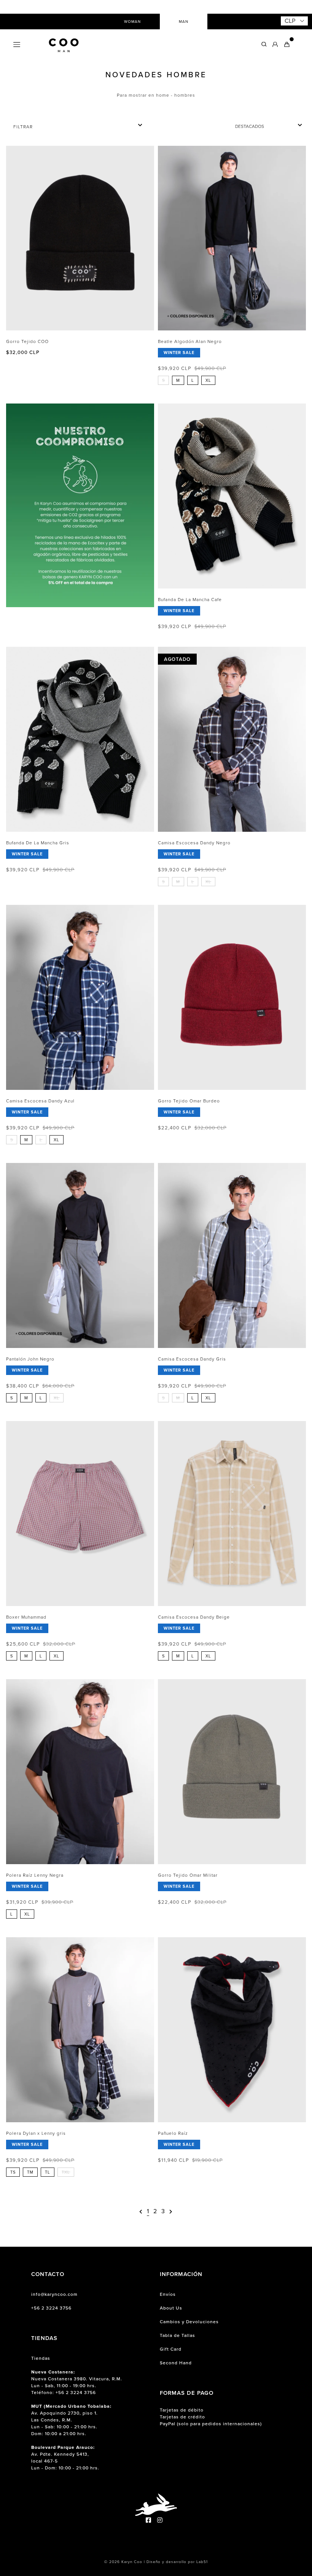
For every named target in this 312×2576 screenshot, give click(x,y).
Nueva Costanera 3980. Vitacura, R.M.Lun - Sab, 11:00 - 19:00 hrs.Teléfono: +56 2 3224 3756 (77, 2382)
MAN (184, 22)
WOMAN (132, 22)
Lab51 (202, 2562)
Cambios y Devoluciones (189, 2322)
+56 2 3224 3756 (51, 2308)
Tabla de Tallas (177, 2335)
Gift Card (171, 2349)
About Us (171, 2308)
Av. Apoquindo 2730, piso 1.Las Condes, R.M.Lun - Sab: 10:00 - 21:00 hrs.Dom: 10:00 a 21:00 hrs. (71, 2420)
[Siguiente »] (171, 2212)
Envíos (168, 2294)
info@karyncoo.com (54, 2294)
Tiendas (41, 2358)
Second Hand (176, 2363)
